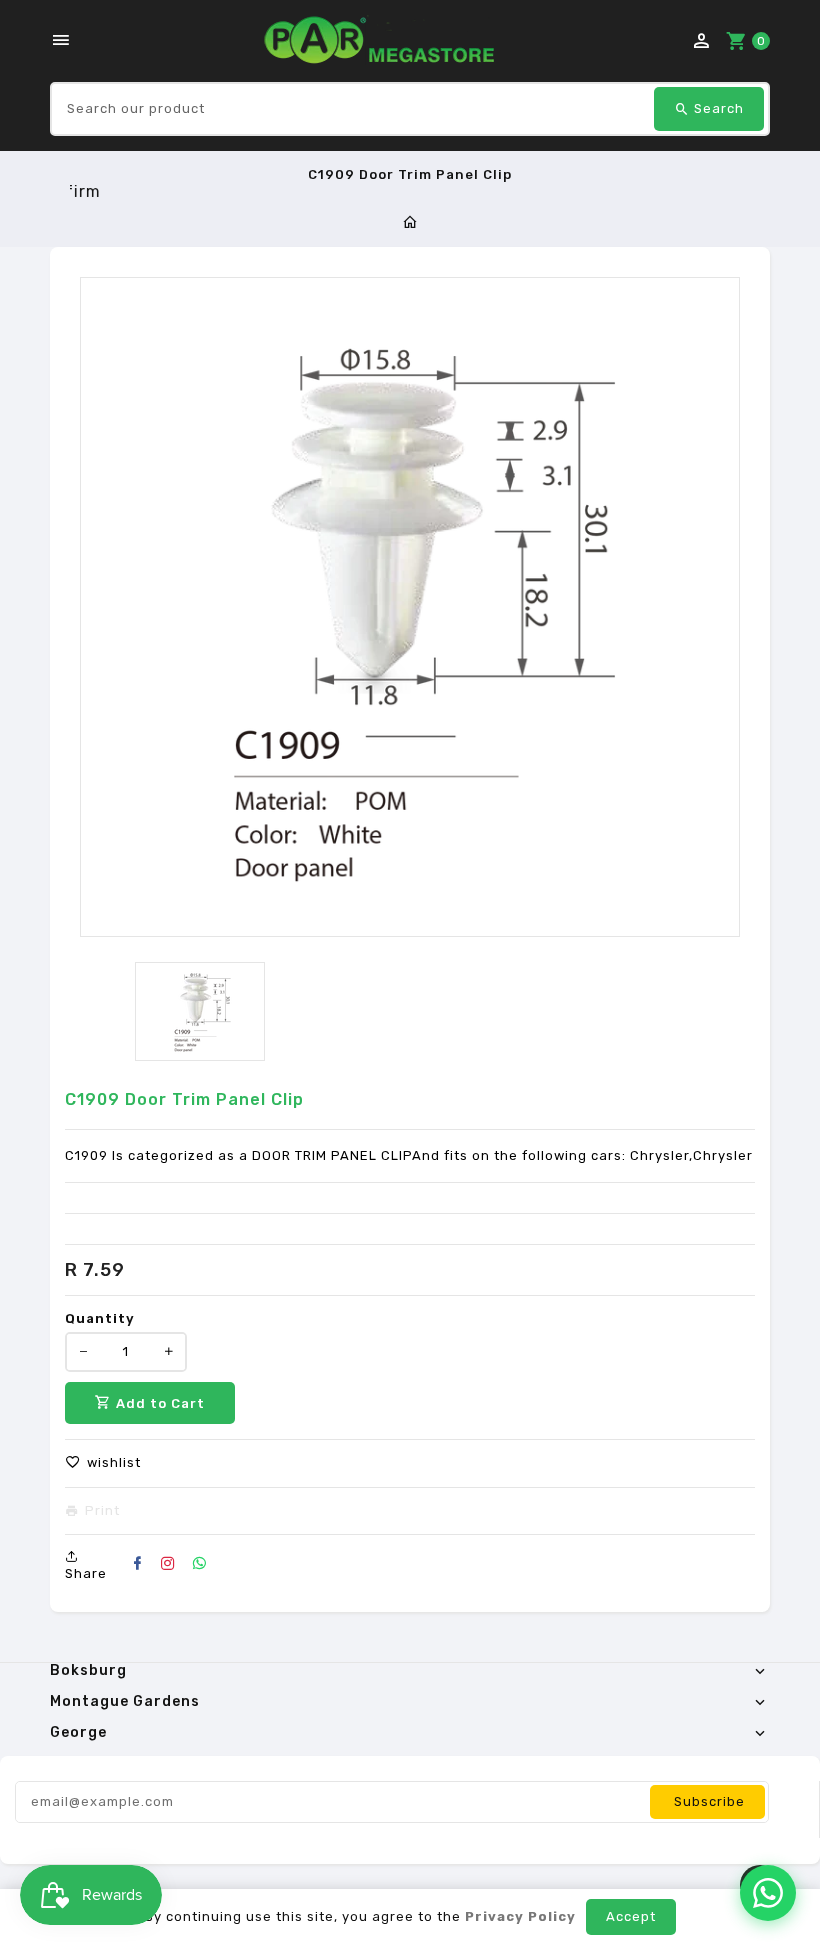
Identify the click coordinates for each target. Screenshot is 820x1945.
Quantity (100, 1318)
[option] (200, 1011)
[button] (103, 1463)
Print (102, 1511)
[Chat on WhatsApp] (768, 1893)
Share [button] (86, 1573)
